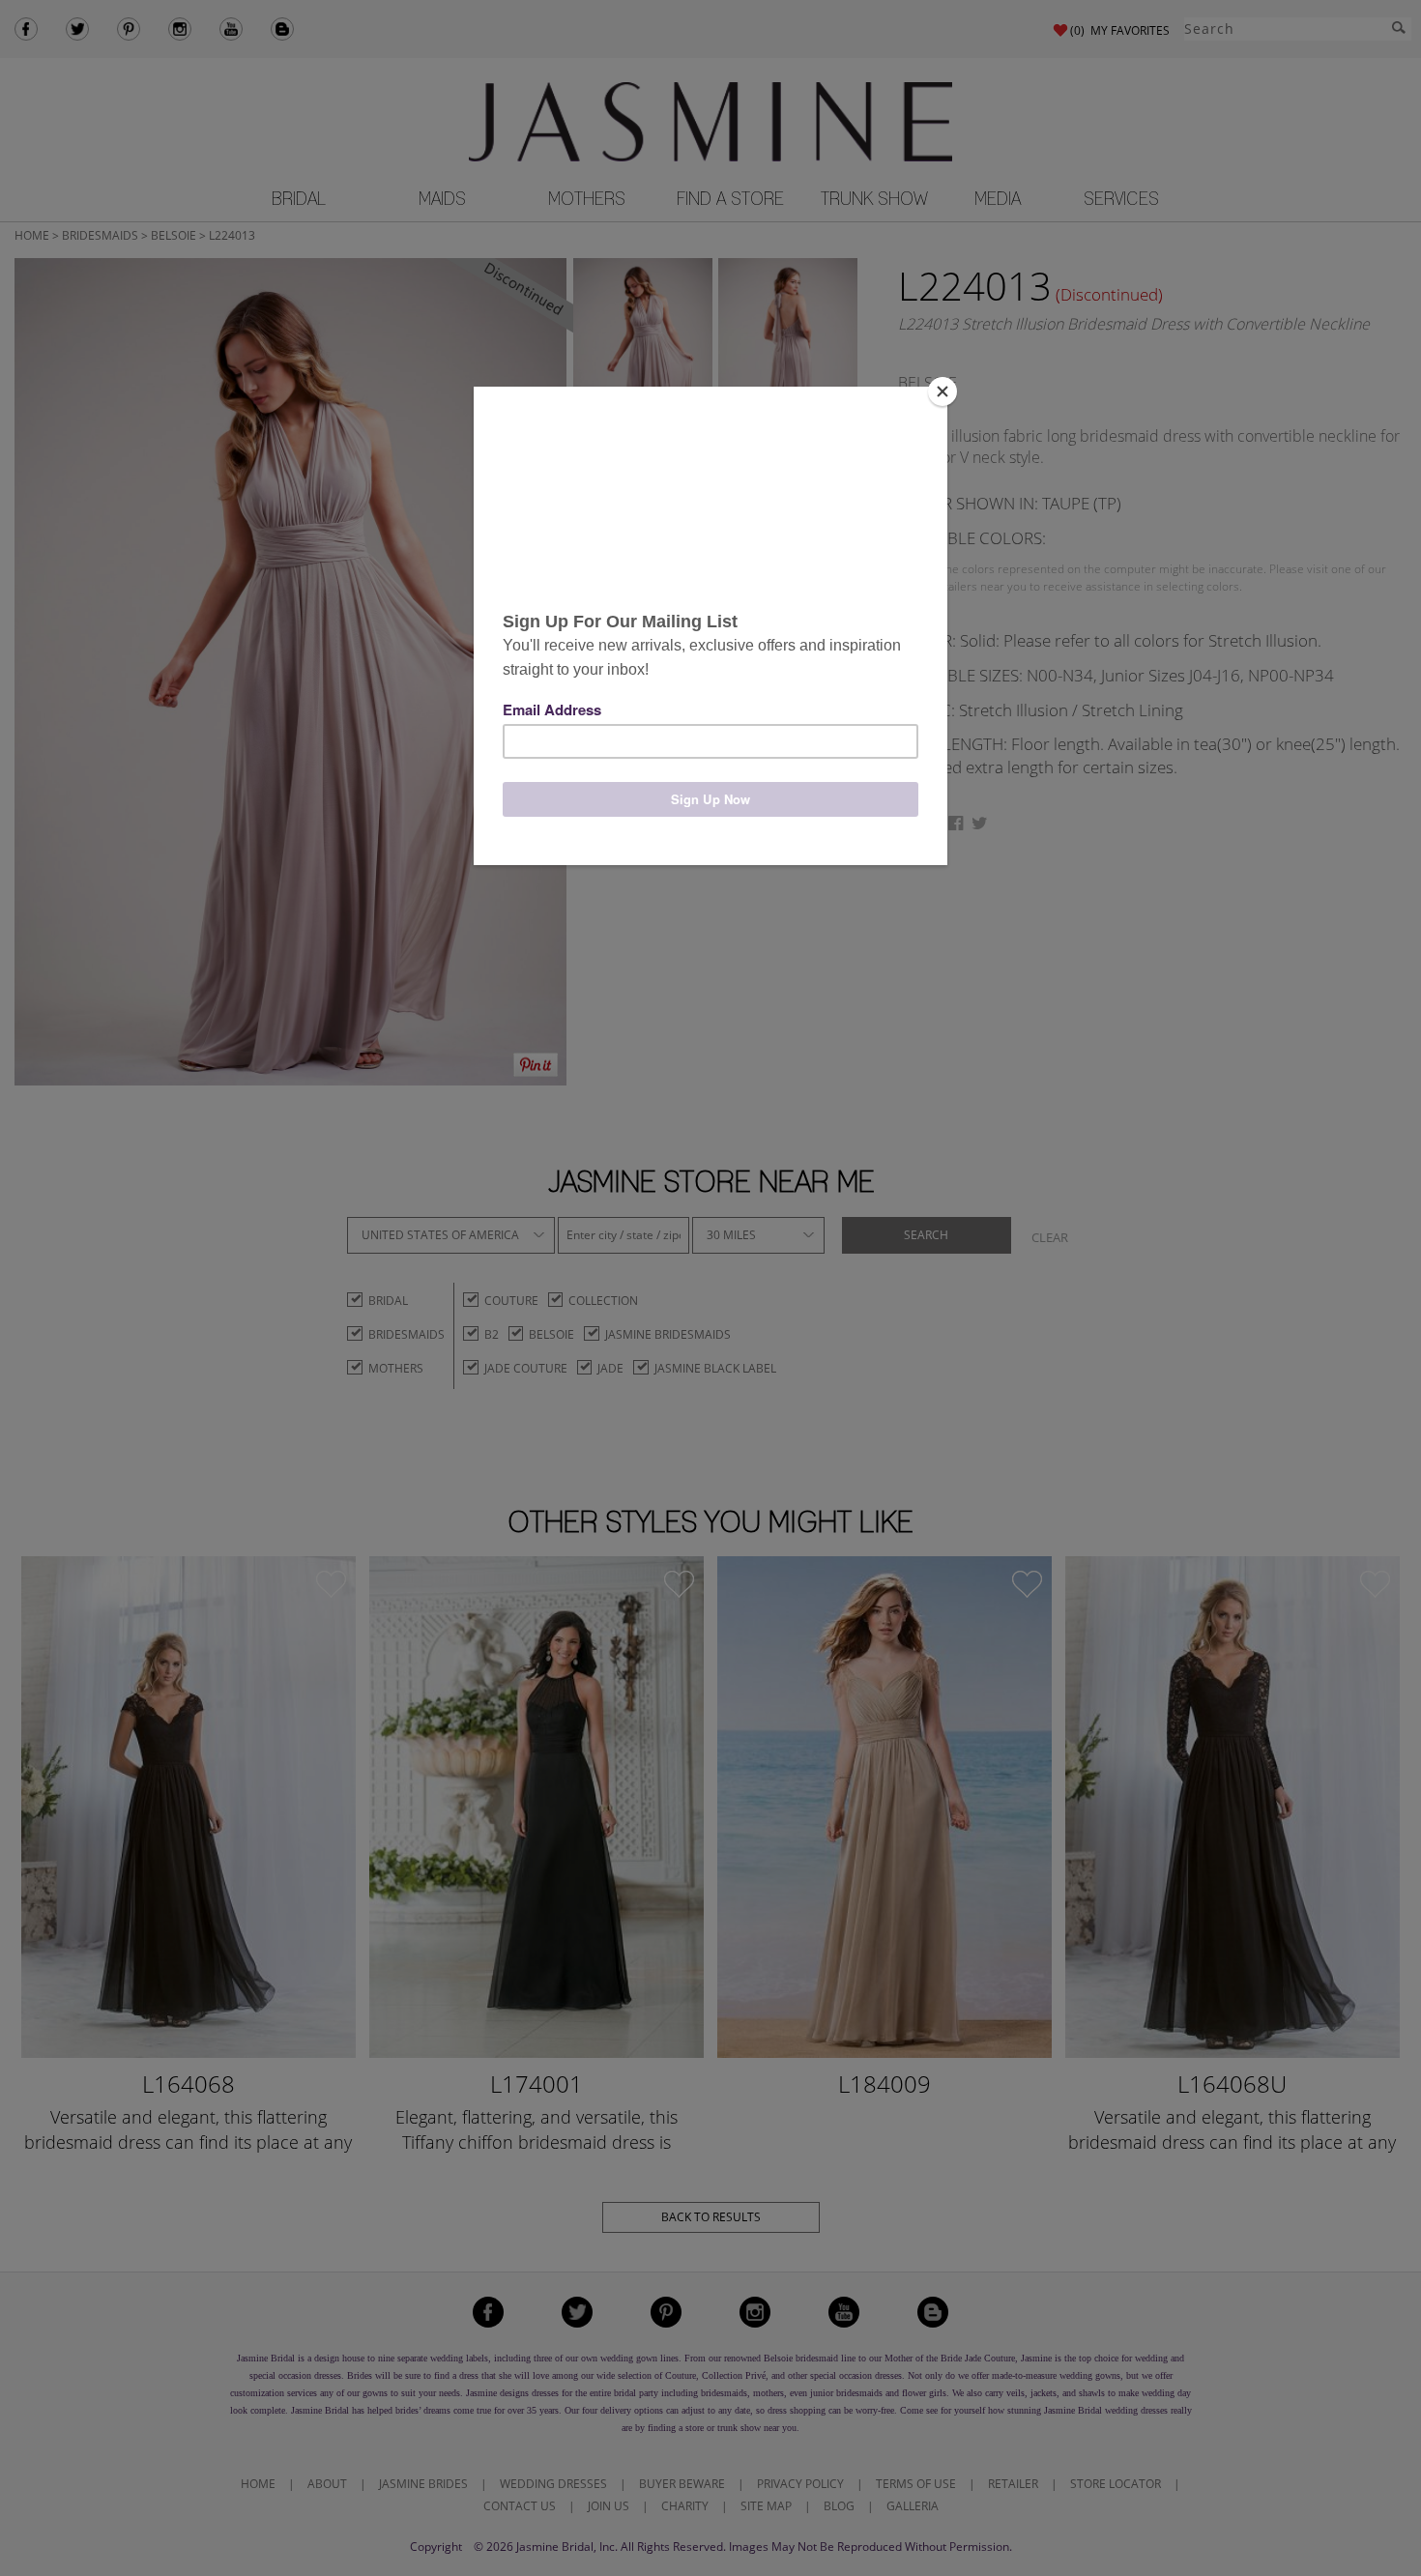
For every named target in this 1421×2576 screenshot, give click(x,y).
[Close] (942, 391)
